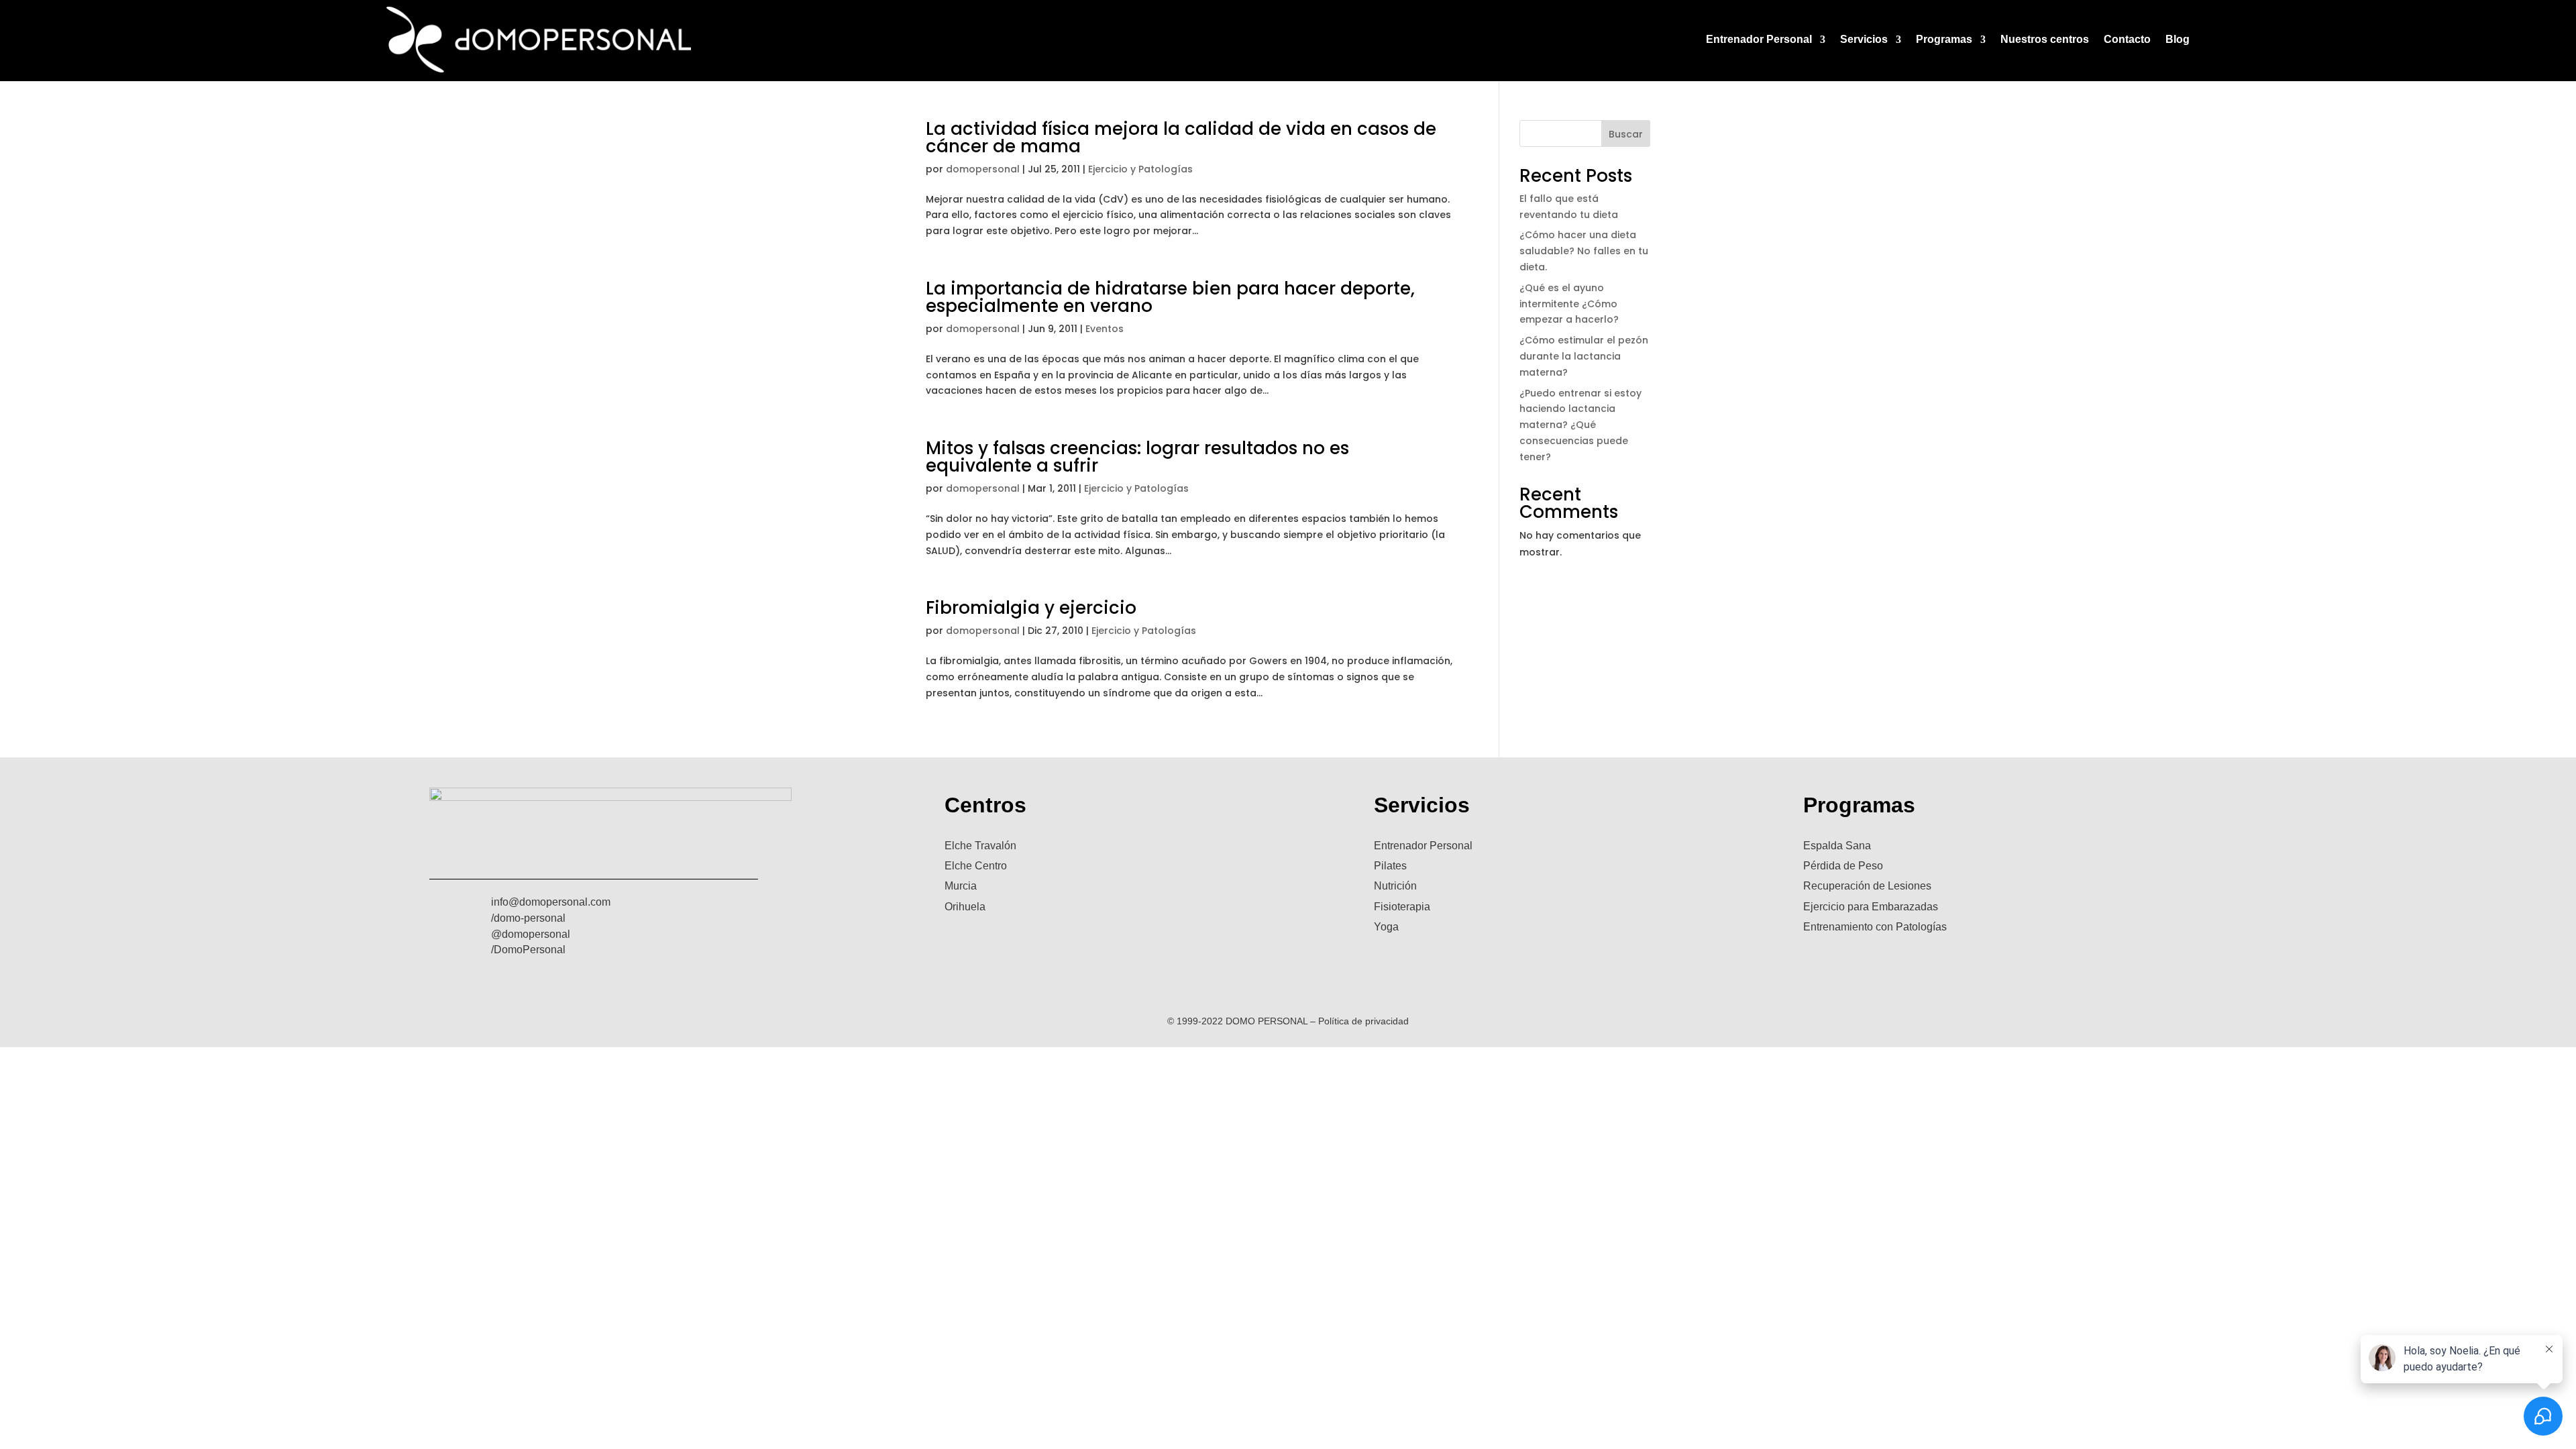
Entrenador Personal (1759, 39)
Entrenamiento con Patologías (1875, 927)
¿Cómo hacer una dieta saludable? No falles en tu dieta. (1584, 251)
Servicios (1864, 39)
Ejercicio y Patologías (1140, 169)
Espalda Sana (1837, 846)
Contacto (2127, 39)
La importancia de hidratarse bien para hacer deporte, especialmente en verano (1170, 297)
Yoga (1386, 927)
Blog (2178, 39)
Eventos (1105, 329)
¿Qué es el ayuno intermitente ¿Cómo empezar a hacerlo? (1569, 304)
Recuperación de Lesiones (1867, 886)
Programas (1944, 39)
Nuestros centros (2045, 39)
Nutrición (1395, 886)
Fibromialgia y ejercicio (1031, 608)
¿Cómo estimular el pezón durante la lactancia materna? (1584, 356)
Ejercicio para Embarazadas (1871, 907)
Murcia (961, 886)
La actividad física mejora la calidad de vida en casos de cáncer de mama (1181, 138)
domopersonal (983, 169)
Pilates (1390, 866)
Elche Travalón (980, 846)
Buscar (1626, 134)
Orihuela (965, 907)
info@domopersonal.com (551, 902)
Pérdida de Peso (1843, 866)
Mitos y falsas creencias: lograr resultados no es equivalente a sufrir (1137, 457)
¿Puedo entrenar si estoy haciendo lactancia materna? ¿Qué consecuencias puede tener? (1580, 425)
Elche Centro (976, 866)
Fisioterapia (1402, 907)
